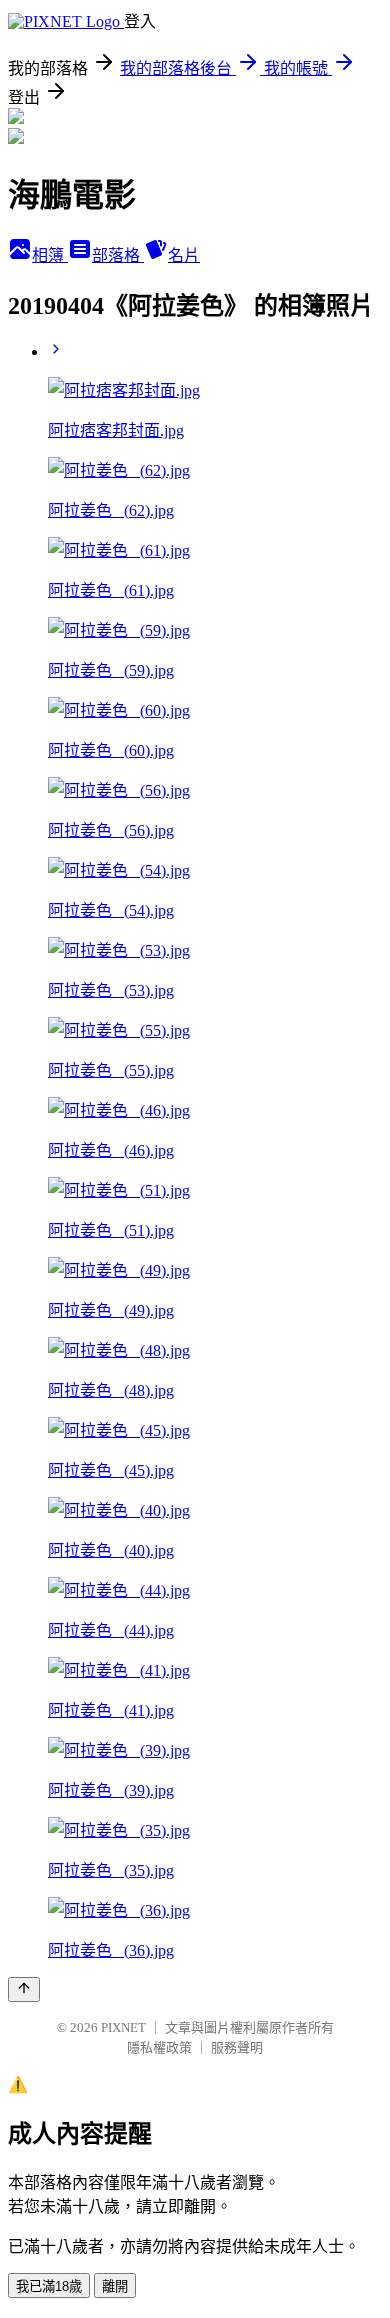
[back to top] (24, 1989)
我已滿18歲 (49, 2286)
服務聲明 (237, 2047)
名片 (184, 255)
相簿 (50, 255)
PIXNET (123, 2027)
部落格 (118, 255)
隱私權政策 (159, 2047)
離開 (115, 2286)
